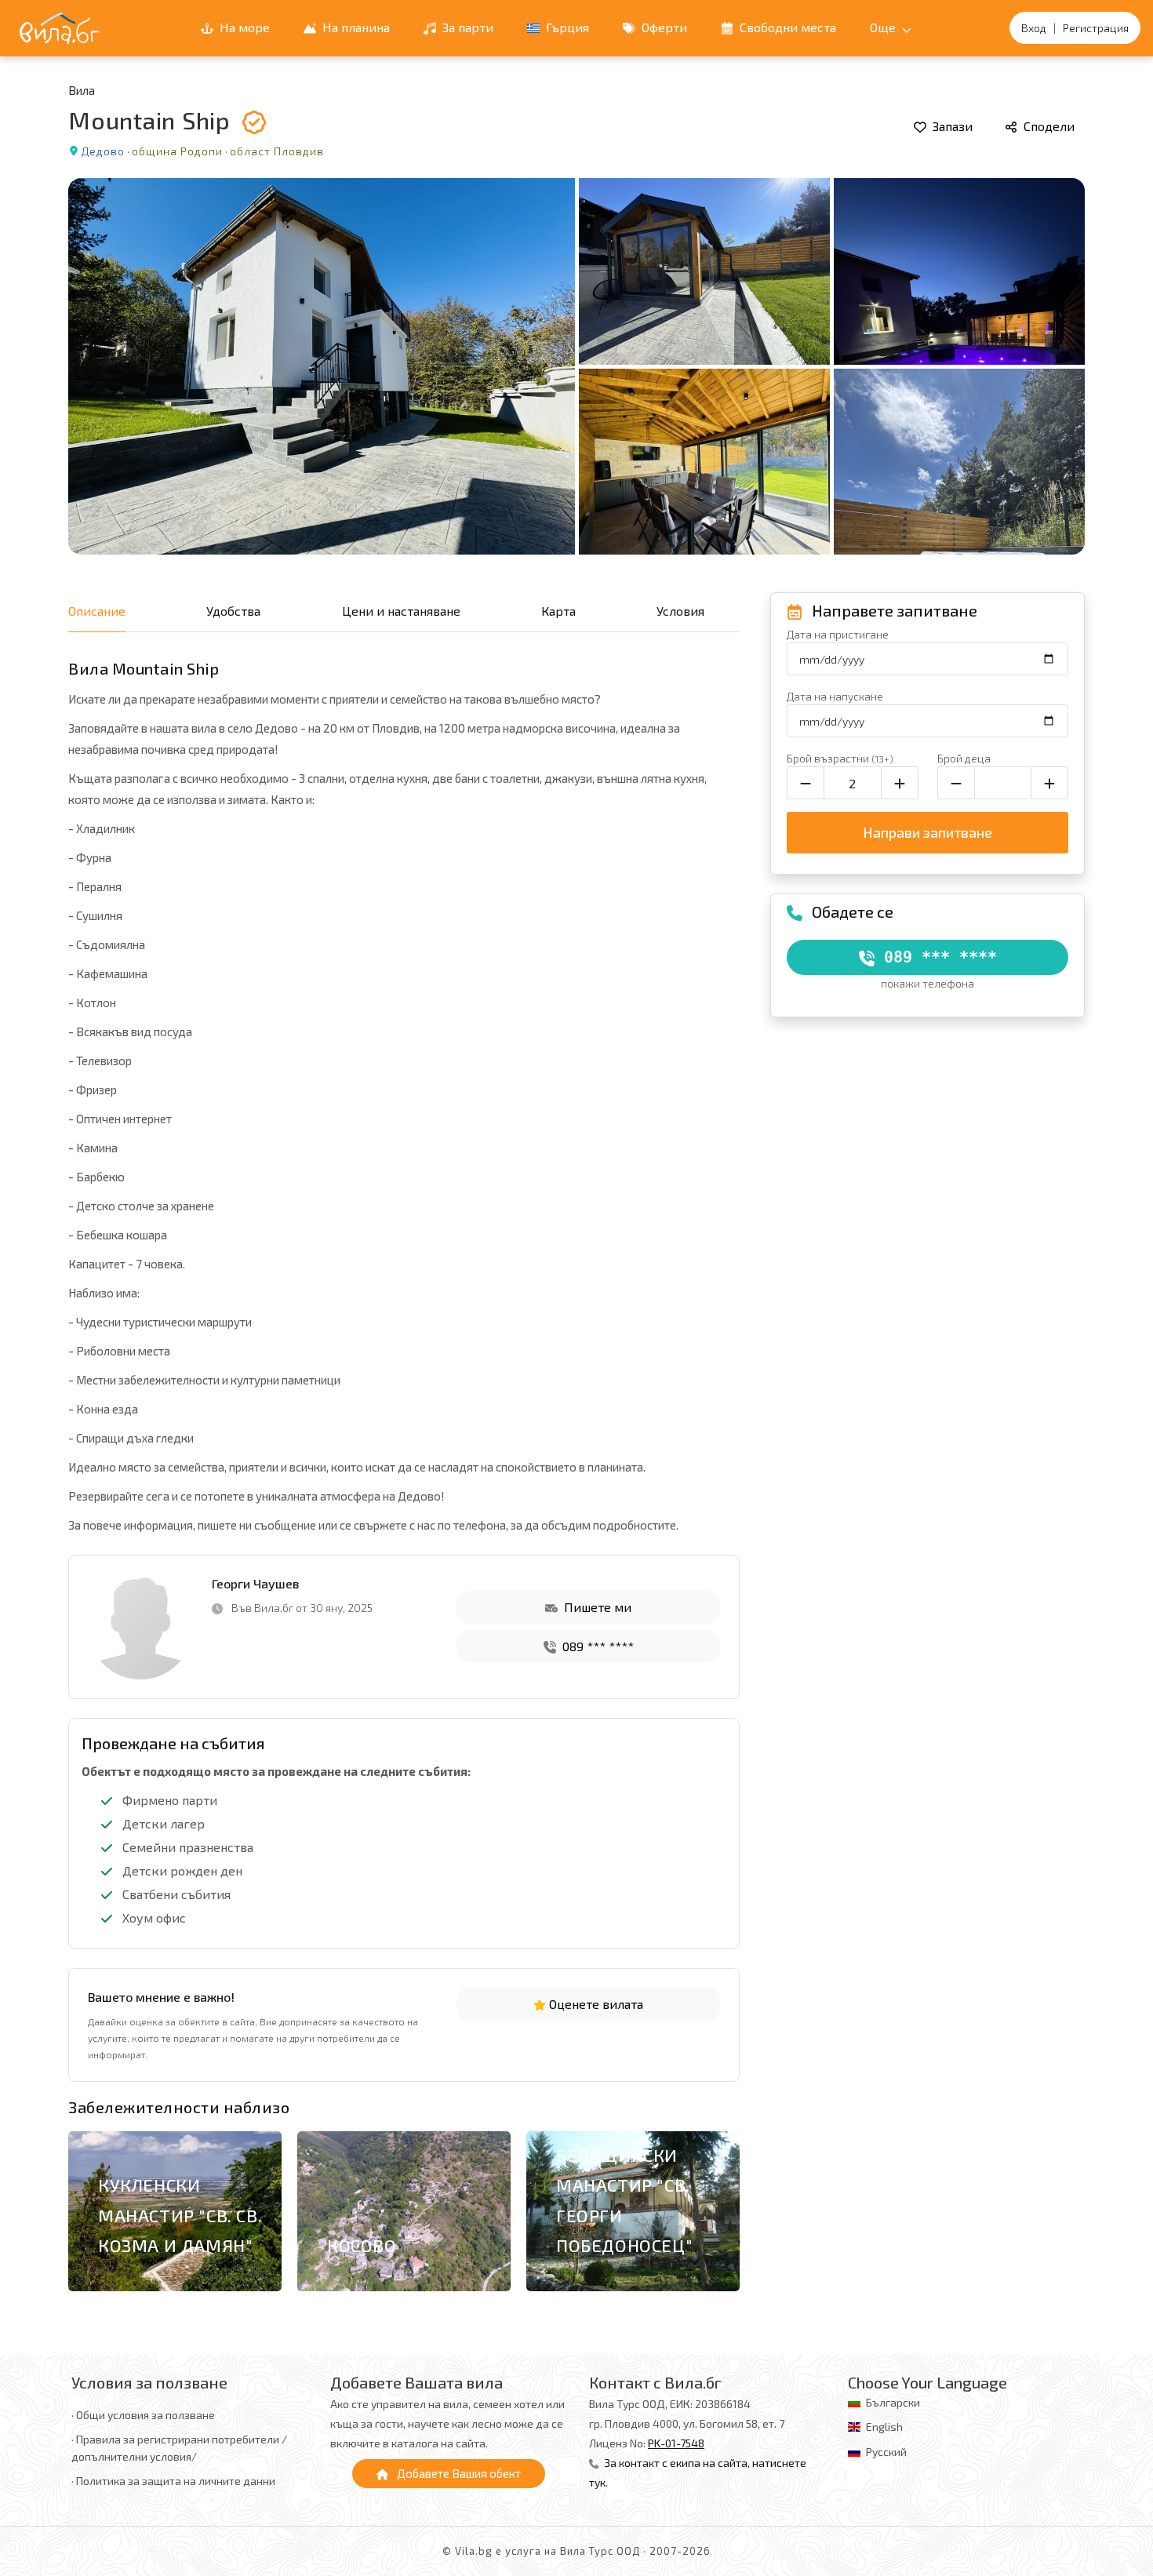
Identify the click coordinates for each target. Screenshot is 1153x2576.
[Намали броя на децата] (956, 783)
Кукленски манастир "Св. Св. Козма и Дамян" (180, 2215)
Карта (558, 611)
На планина (355, 27)
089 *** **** (597, 1646)
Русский (886, 2452)
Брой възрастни (840, 758)
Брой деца (964, 758)
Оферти (663, 27)
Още (884, 27)
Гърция (566, 27)
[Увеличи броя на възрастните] (900, 783)
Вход (1034, 28)
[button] (719, 2215)
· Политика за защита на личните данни (173, 2481)
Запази (951, 126)
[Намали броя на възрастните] (806, 783)
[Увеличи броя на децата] (1049, 783)
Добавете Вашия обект (458, 2473)
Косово (362, 2245)
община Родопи (177, 151)
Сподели (1048, 126)
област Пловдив (277, 151)
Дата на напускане (835, 696)
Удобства (233, 611)
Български (893, 2402)
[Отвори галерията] (576, 366)
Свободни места (786, 27)
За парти (466, 27)
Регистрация (1096, 28)
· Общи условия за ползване (143, 2415)
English (884, 2427)
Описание (97, 611)
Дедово (103, 151)
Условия (680, 611)
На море (243, 27)
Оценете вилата (595, 2004)
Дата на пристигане (838, 634)
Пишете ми (596, 1607)
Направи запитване (927, 832)
